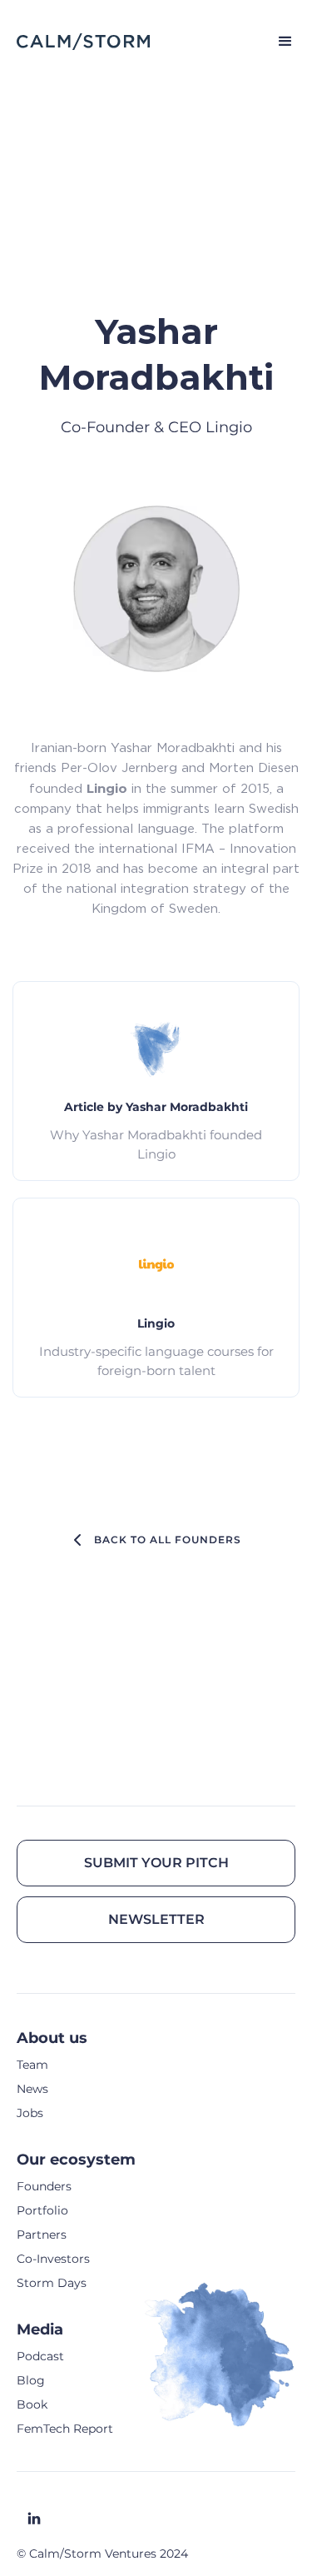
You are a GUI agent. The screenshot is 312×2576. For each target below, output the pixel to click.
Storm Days (52, 2283)
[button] (278, 42)
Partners (42, 2235)
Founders (44, 2186)
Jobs (30, 2113)
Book (32, 2404)
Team (32, 2065)
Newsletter (156, 1919)
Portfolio (42, 2210)
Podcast (40, 2356)
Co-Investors (53, 2259)
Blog (31, 2380)
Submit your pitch (156, 1863)
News (32, 2089)
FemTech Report (65, 2429)
